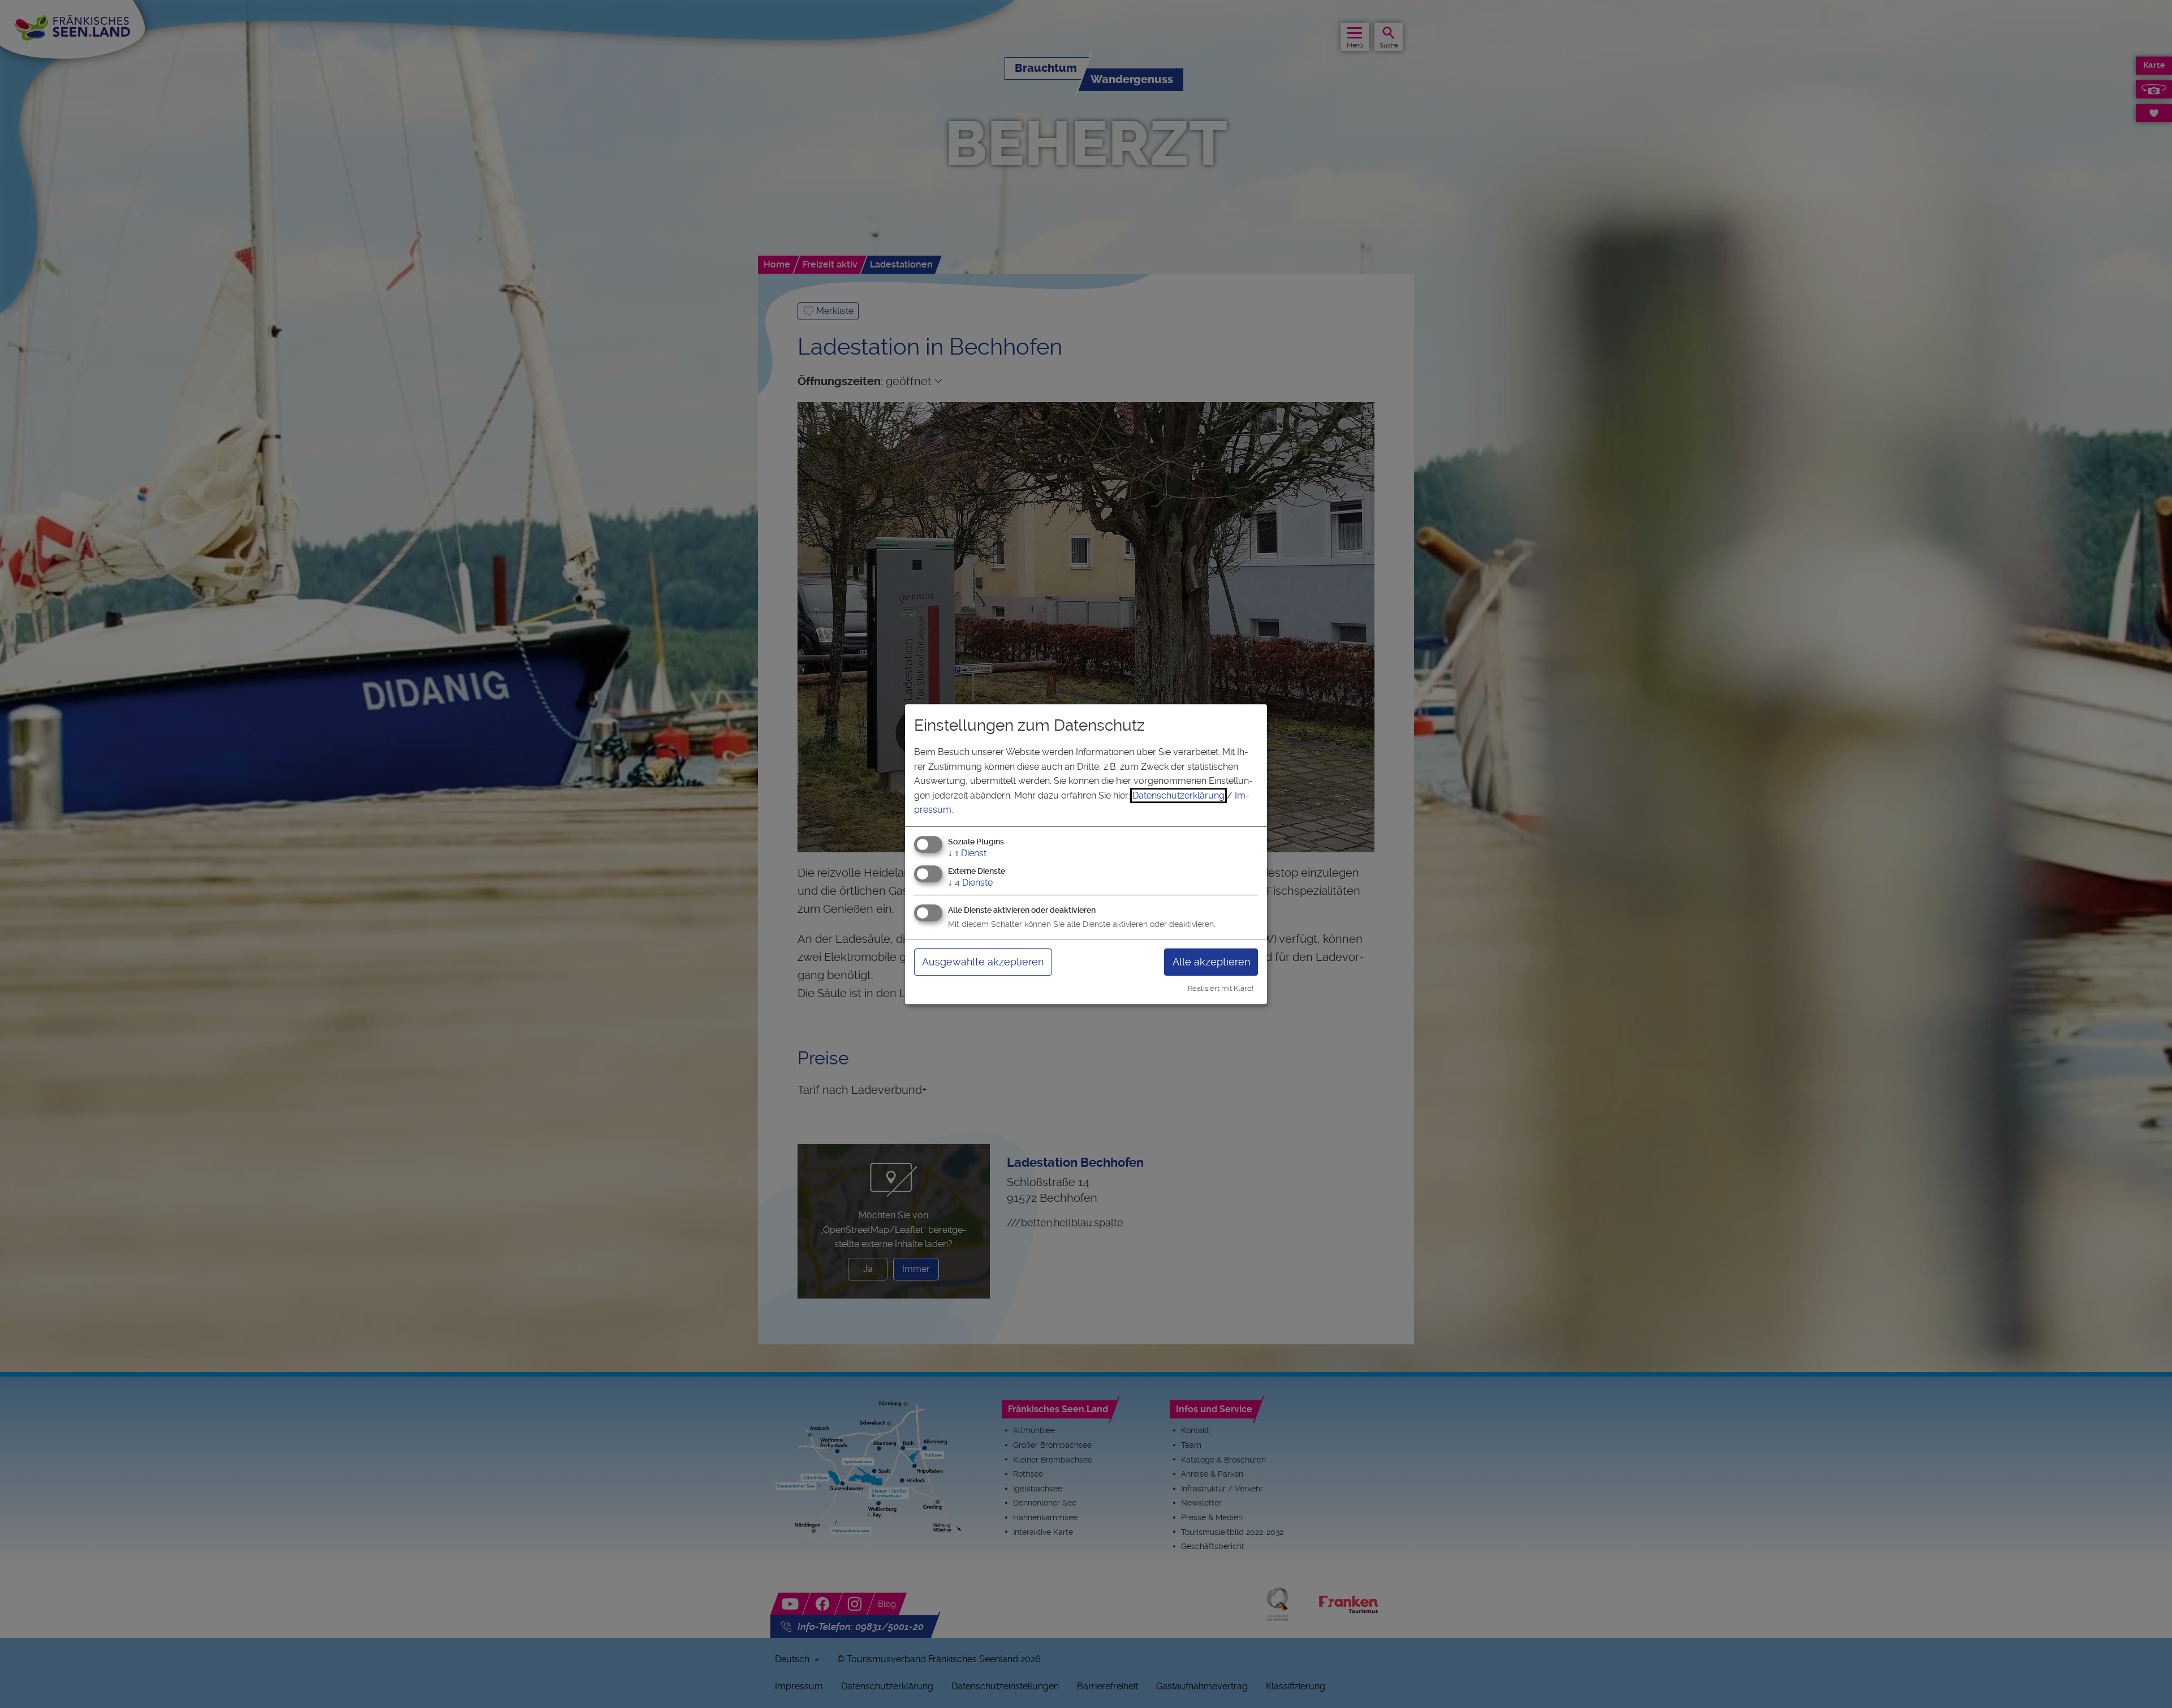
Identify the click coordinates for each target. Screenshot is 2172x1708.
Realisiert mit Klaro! (1221, 988)
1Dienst (967, 853)
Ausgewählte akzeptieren (983, 962)
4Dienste (970, 883)
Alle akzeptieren (1211, 962)
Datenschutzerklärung (1178, 795)
